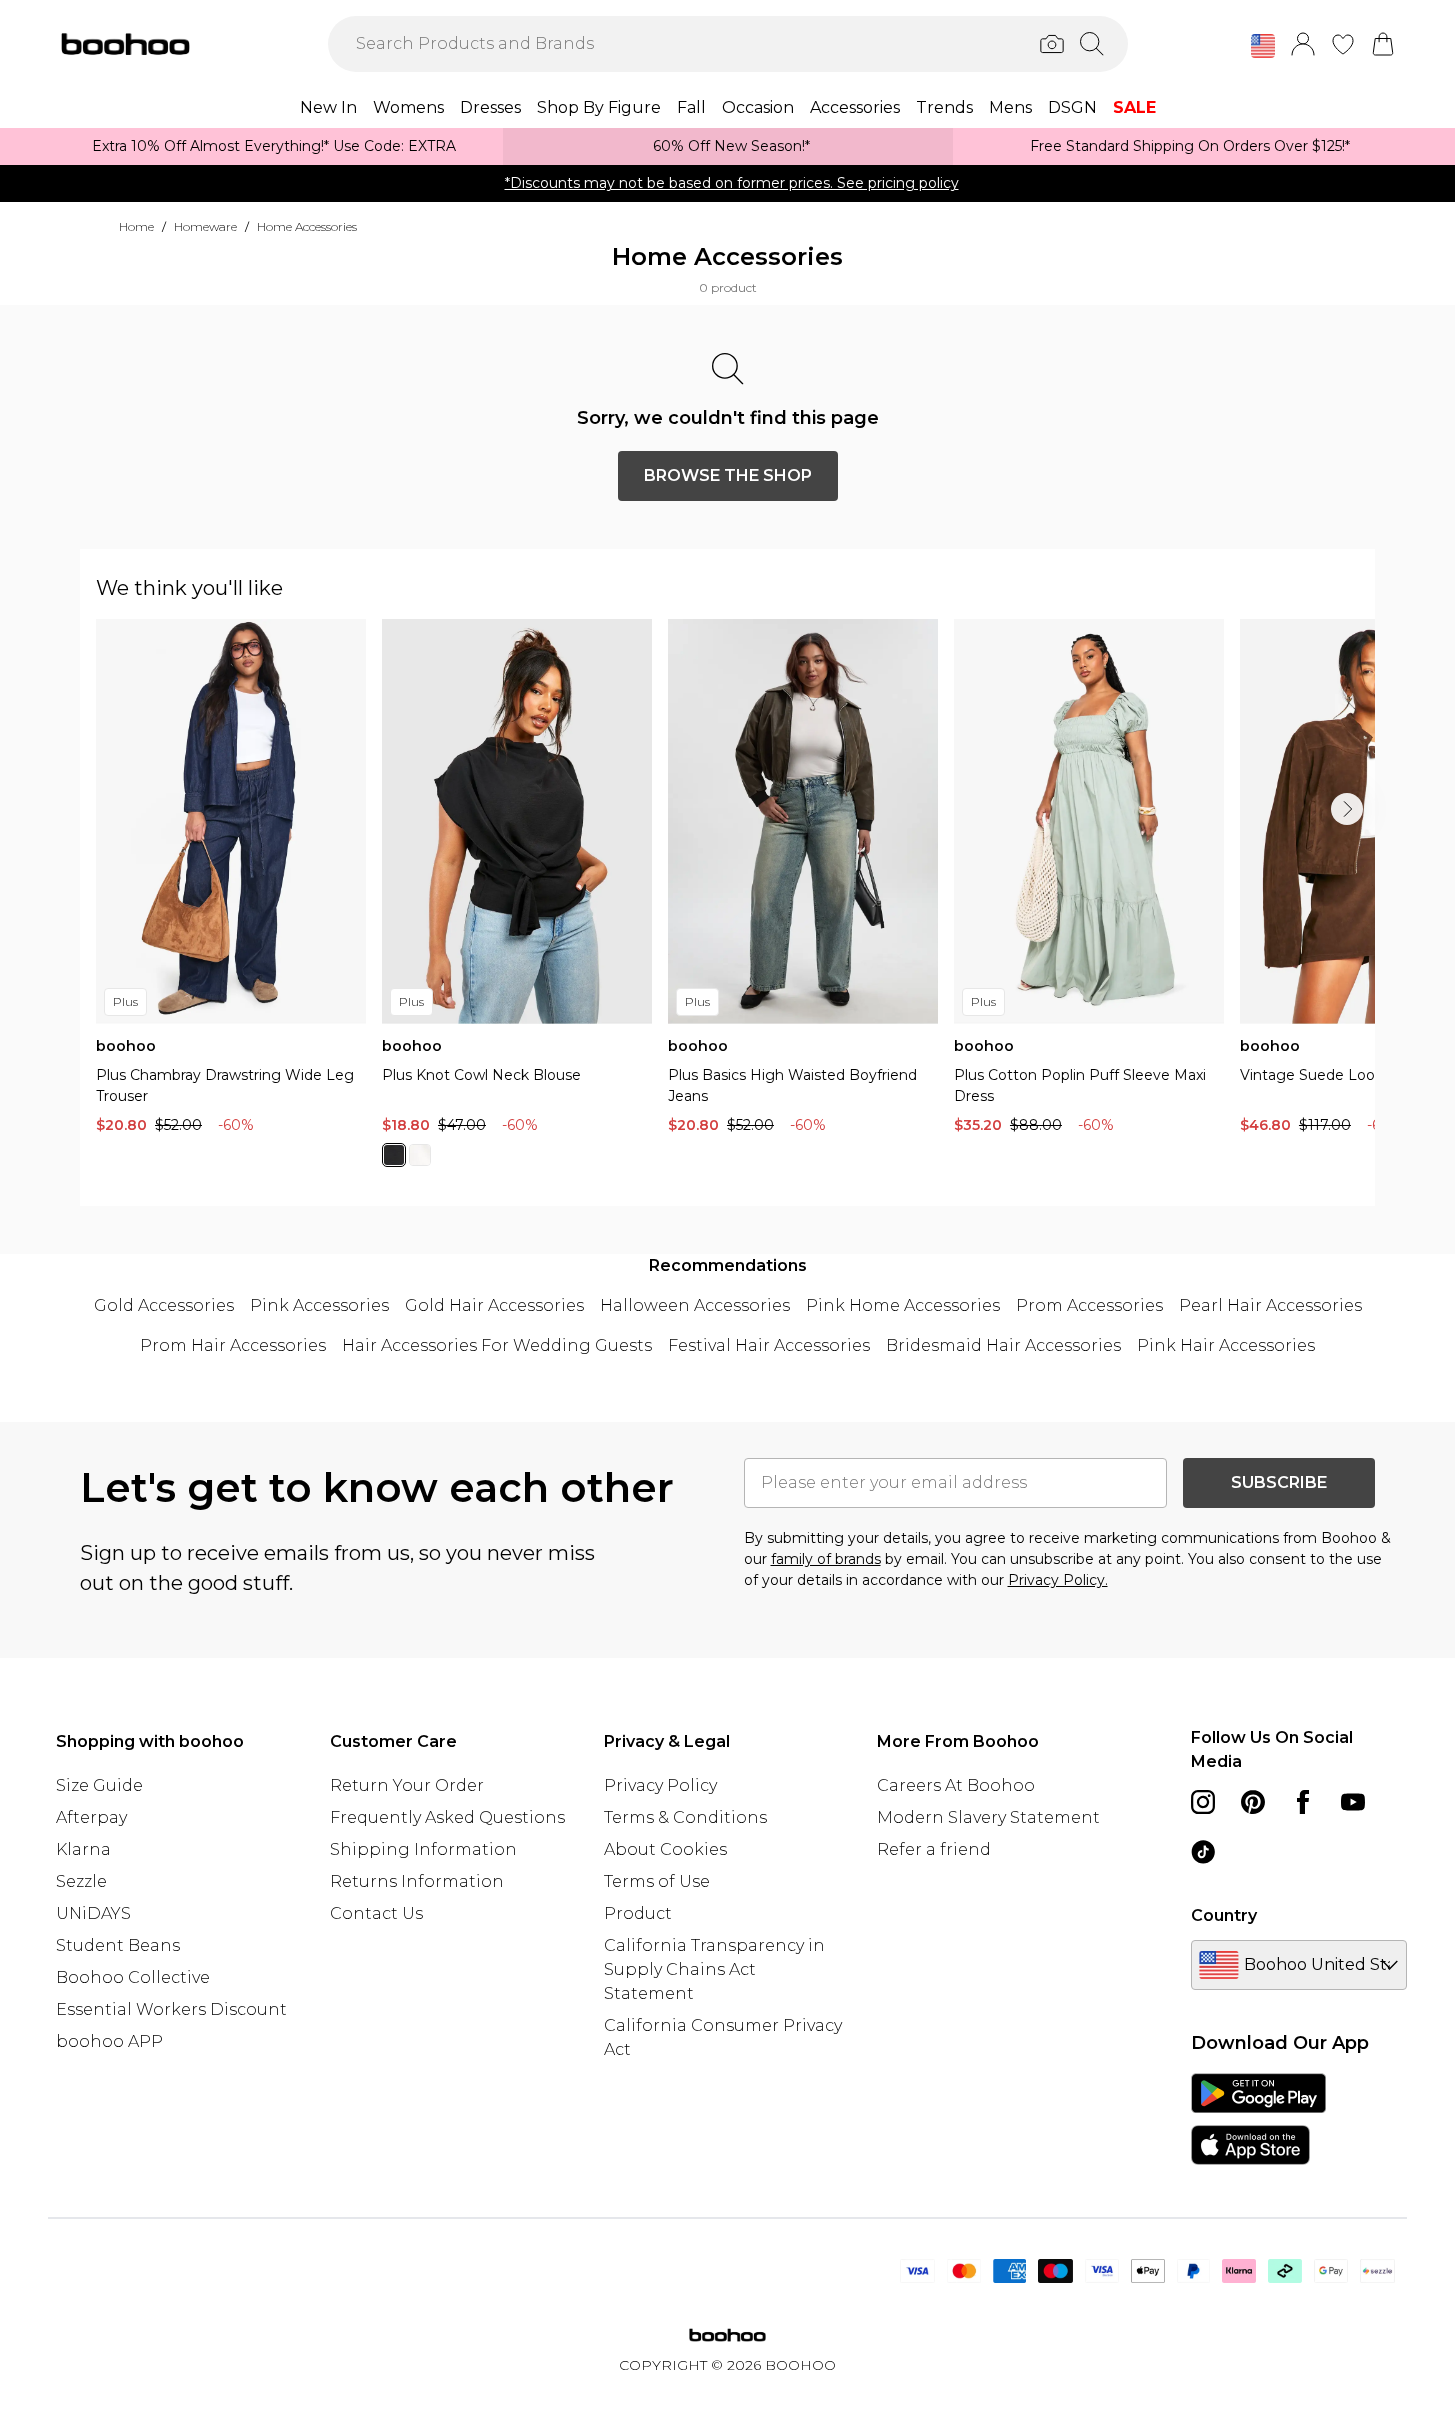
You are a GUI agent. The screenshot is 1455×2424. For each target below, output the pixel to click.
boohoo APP (109, 2041)
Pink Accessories (319, 1305)
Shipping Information (423, 1849)
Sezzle (81, 1881)
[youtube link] (1353, 1802)
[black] (394, 1155)
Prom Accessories (1089, 1305)
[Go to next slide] (1347, 809)
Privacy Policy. (1058, 1580)
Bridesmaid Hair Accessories (1003, 1345)
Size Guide (99, 1785)
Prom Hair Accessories (233, 1345)
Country (1224, 1915)
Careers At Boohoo (956, 1785)
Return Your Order (407, 1785)
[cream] (420, 1155)
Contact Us (376, 1913)
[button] (1263, 46)
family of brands (826, 1559)
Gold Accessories (164, 1305)
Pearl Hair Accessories (1270, 1305)
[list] (735, 904)
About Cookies (665, 1849)
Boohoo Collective (133, 1977)
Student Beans (118, 1945)
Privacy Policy (660, 1785)
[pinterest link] (1253, 1802)
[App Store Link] (1258, 2119)
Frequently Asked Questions (447, 1817)
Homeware (205, 226)
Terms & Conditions (685, 1817)
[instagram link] (1203, 1802)
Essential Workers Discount (171, 2009)
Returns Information (417, 1881)
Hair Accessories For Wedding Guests (497, 1345)
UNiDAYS (93, 1913)
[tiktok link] (1203, 1852)
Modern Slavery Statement (988, 1817)
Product (638, 1913)
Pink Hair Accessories (1226, 1345)
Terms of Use (657, 1881)
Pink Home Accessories (903, 1305)
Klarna (83, 1849)
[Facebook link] (1303, 1802)
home (136, 226)
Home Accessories (307, 226)
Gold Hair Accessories (494, 1305)
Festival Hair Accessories (769, 1345)
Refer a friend (934, 1849)
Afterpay (91, 1817)
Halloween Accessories (695, 1305)
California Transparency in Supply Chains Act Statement (714, 1969)
